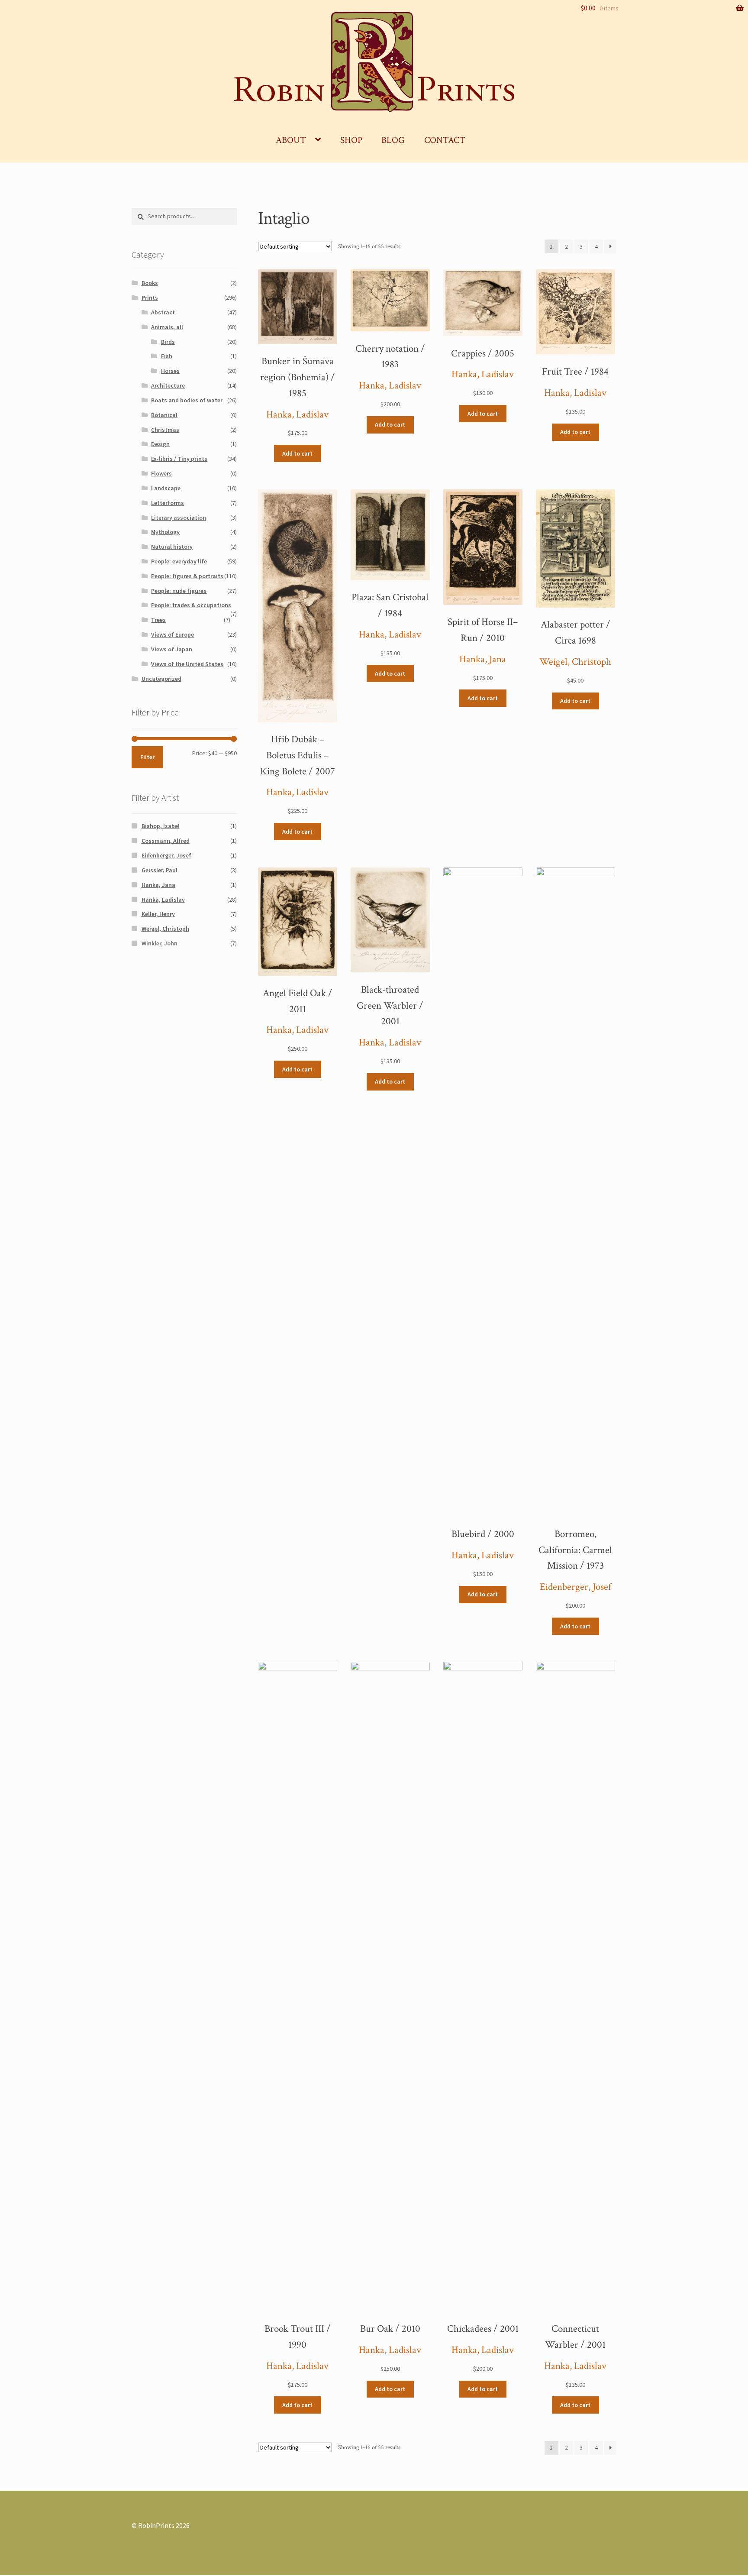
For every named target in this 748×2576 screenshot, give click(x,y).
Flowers (161, 473)
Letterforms (168, 503)
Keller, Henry (158, 914)
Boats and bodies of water (187, 400)
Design (160, 444)
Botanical (164, 415)
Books (150, 283)
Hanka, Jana (483, 659)
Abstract (163, 312)
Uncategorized (161, 679)
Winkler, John (160, 943)
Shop (351, 140)
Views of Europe (172, 634)
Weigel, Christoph (575, 662)
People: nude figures (179, 591)
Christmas (165, 430)
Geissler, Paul (160, 870)
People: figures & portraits (187, 576)
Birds (168, 342)
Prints (150, 298)
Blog (393, 140)
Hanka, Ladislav (297, 415)
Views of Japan (172, 649)
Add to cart (297, 453)
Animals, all (167, 327)
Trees (158, 620)
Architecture (168, 385)
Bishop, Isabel (161, 826)
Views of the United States (187, 664)
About (291, 140)
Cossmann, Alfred (166, 841)
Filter (147, 757)
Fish (167, 356)
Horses (170, 371)
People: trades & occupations (191, 605)
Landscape (166, 488)
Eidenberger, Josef (576, 1587)
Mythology (165, 532)
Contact (445, 140)
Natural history (172, 547)
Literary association (179, 518)
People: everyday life (179, 561)
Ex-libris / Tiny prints (179, 459)
